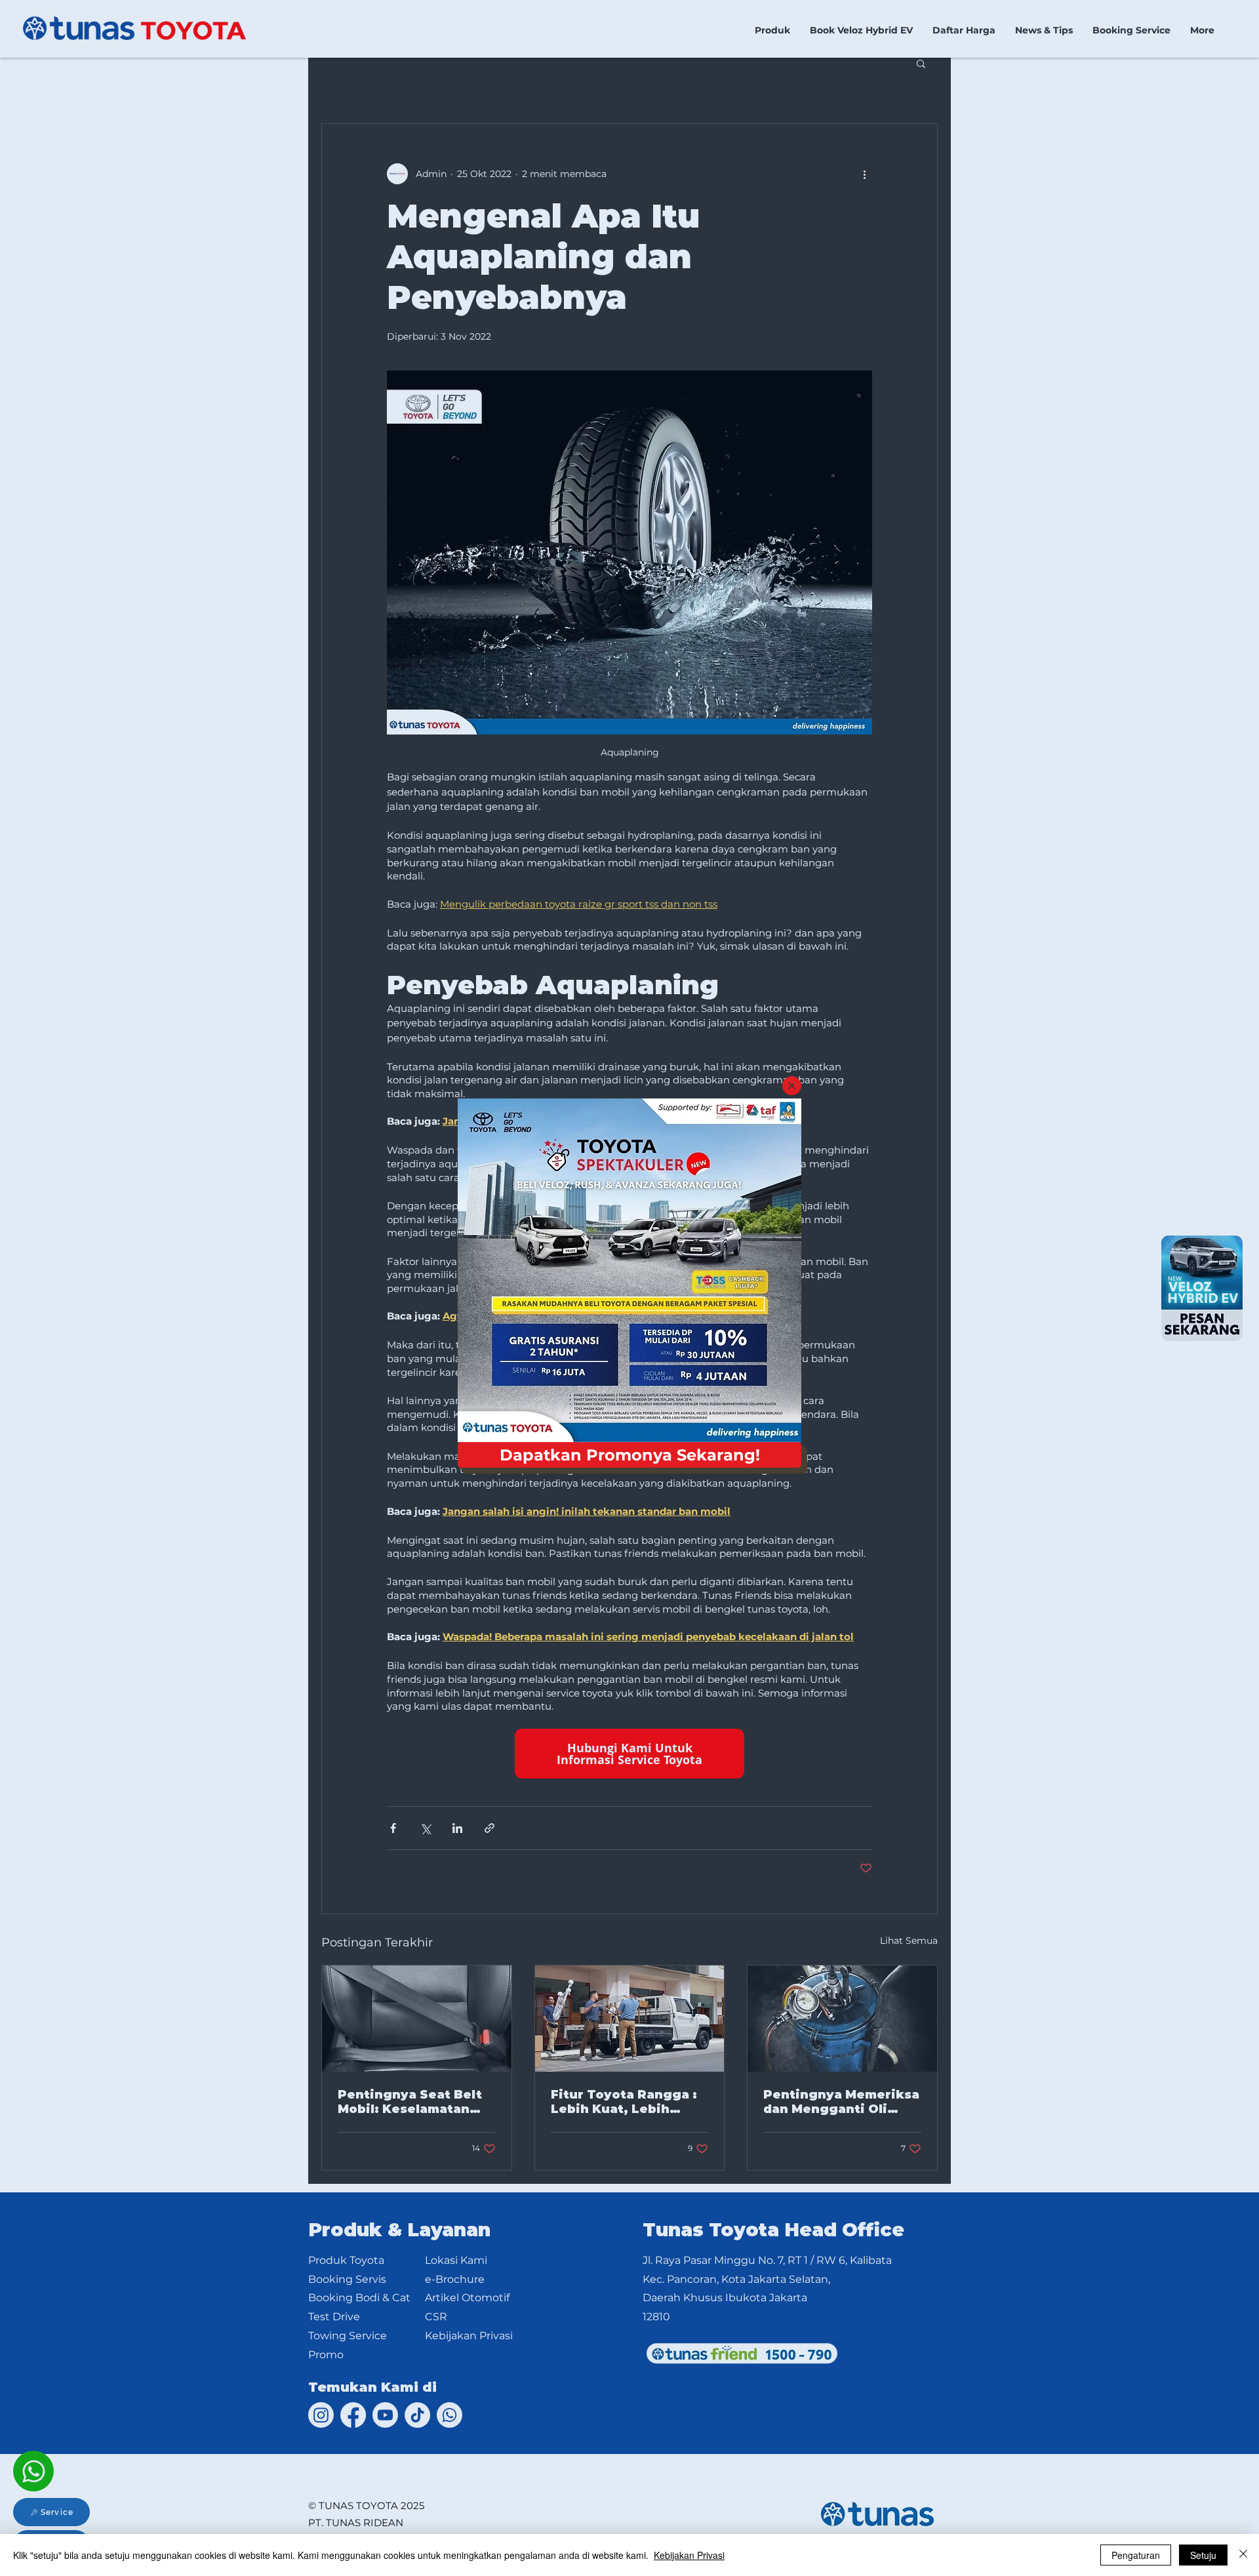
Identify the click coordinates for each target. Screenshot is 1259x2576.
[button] (792, 1086)
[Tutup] (1243, 2555)
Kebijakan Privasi (689, 2555)
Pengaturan (1136, 2555)
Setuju (1203, 2555)
